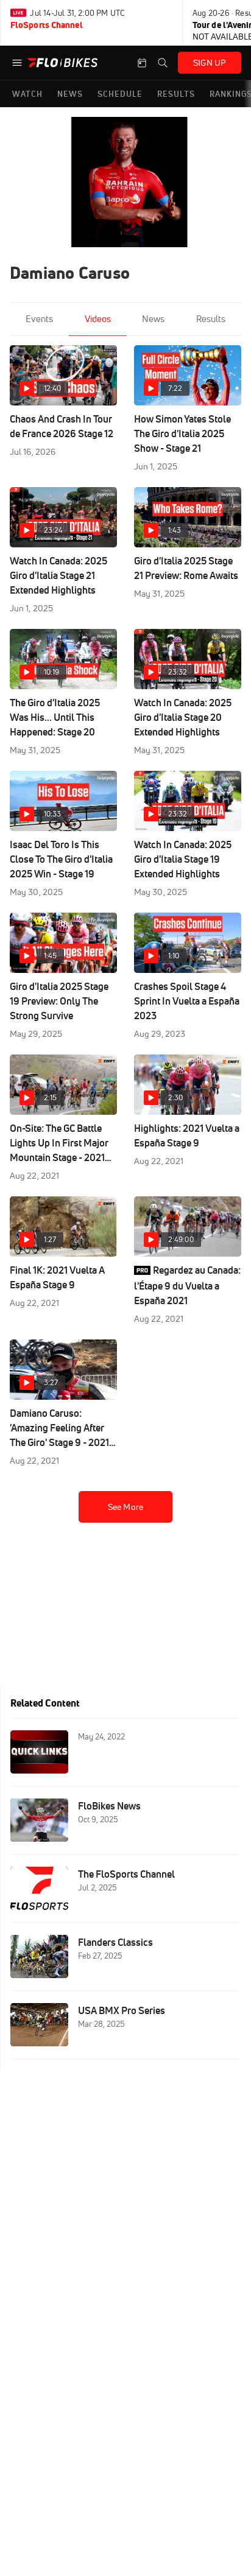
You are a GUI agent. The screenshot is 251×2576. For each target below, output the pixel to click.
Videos (98, 319)
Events (39, 319)
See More (125, 1507)
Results (211, 319)
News (153, 319)
